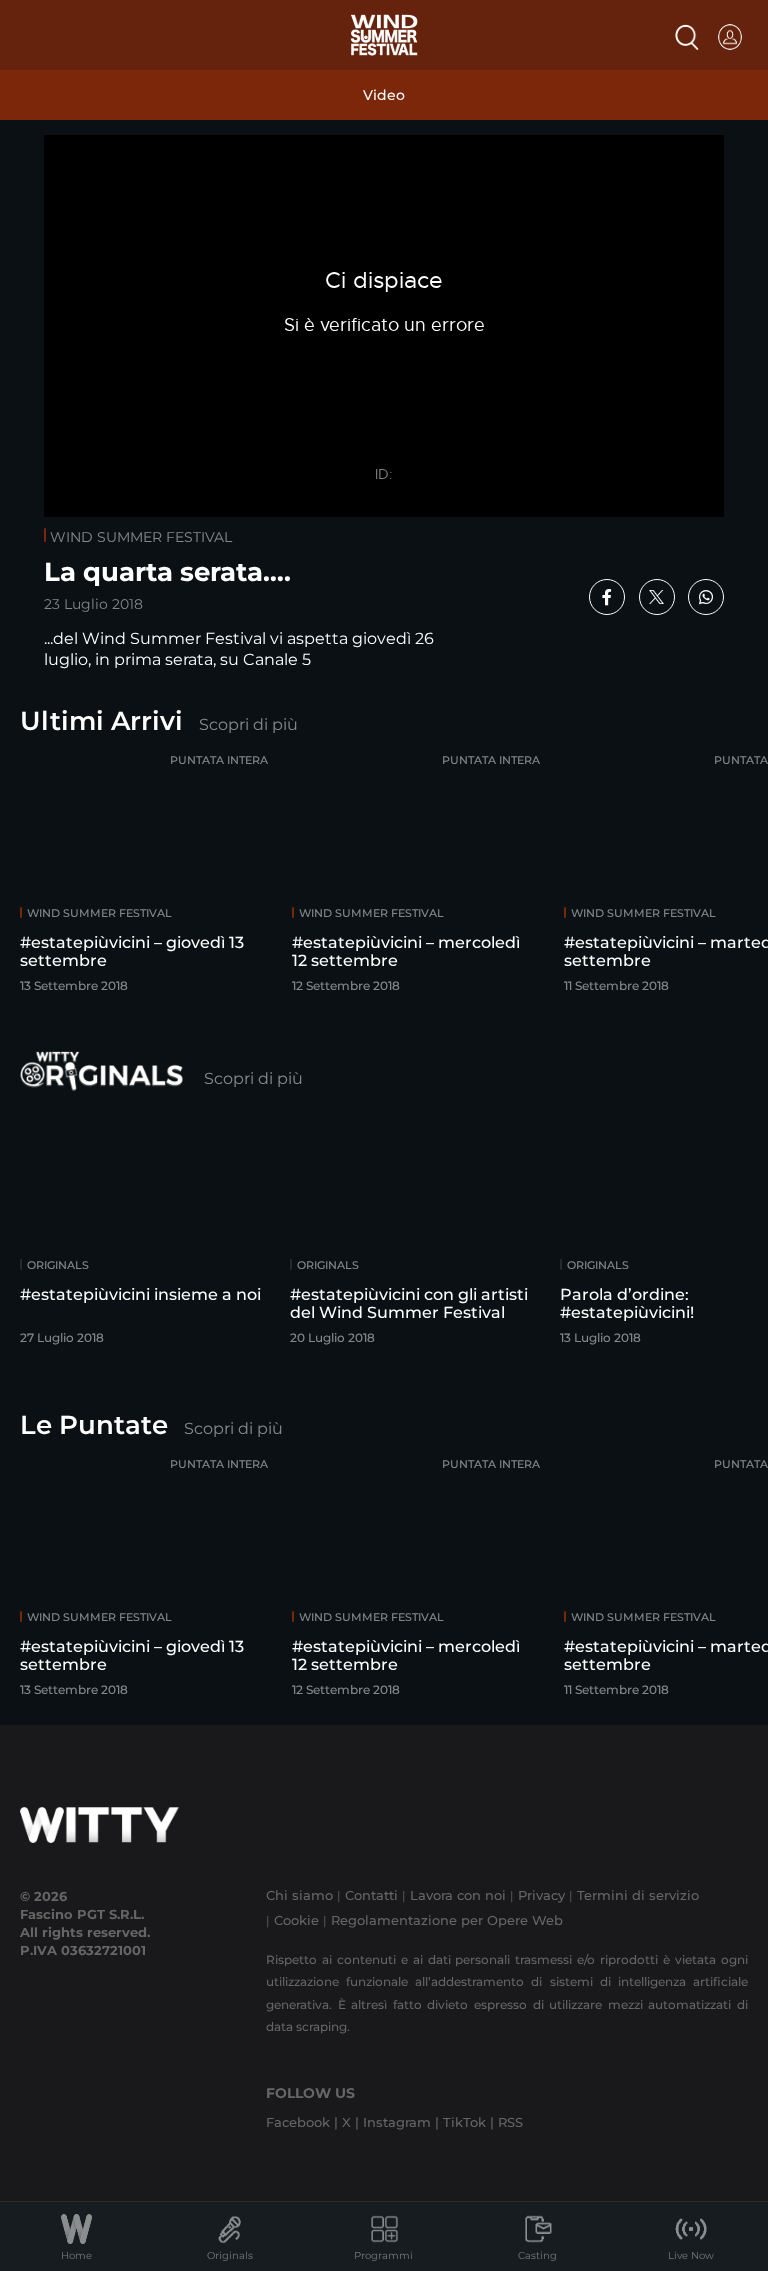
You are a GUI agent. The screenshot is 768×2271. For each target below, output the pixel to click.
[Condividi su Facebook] (607, 597)
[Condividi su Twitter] (657, 597)
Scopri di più (248, 724)
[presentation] (703, 868)
